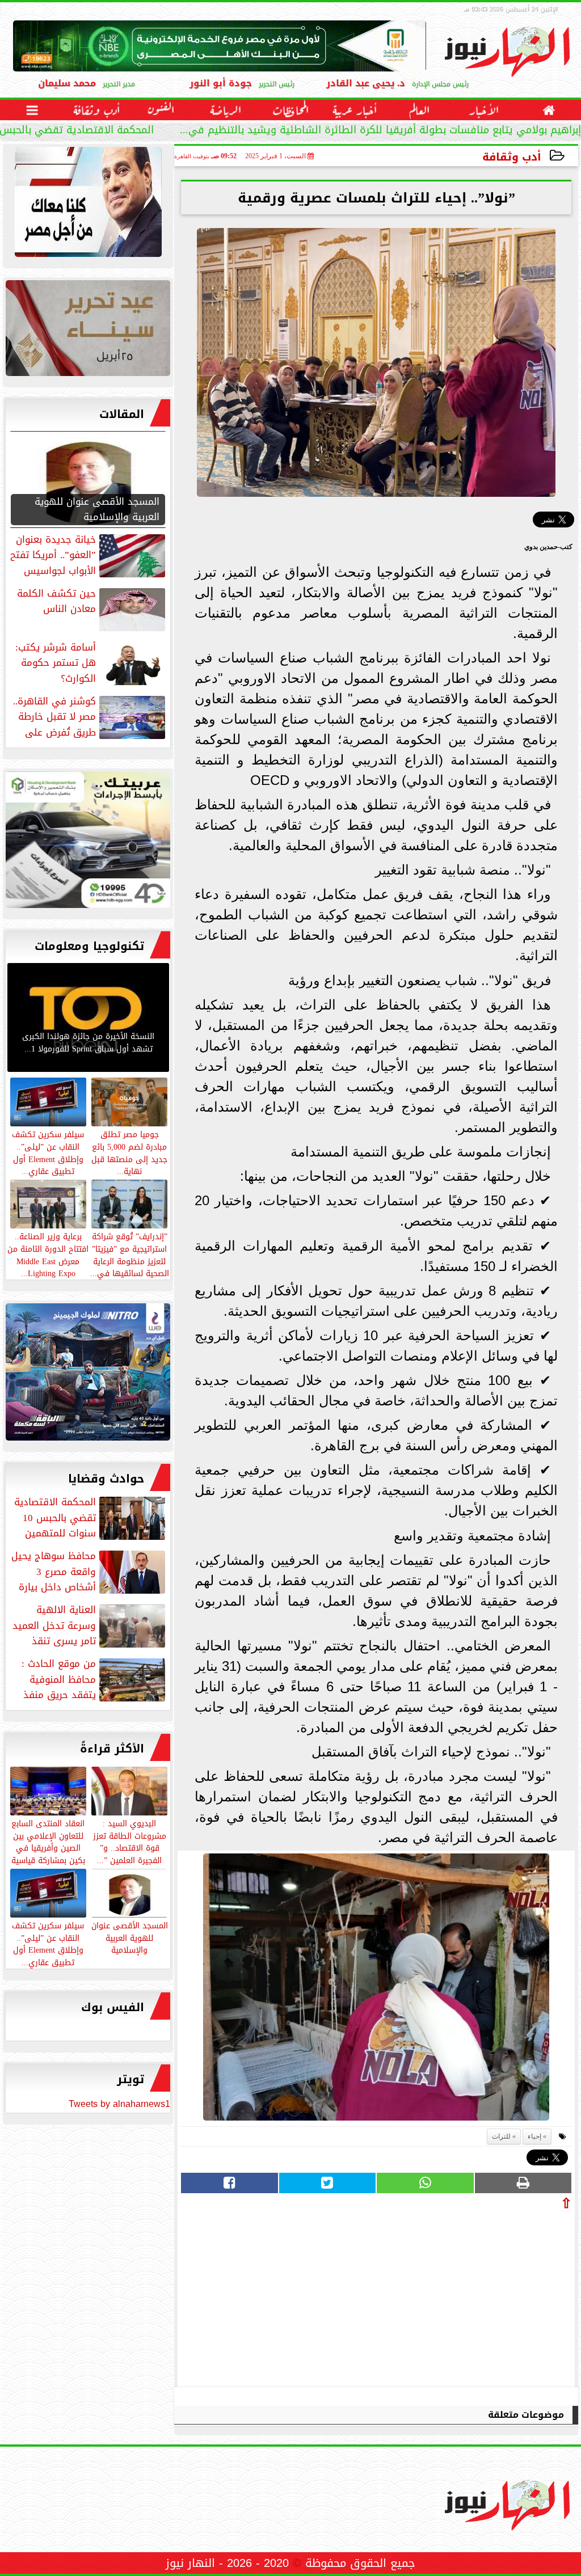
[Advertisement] (487, 2296)
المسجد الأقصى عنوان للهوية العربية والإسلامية (130, 1937)
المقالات (122, 414)
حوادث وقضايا (106, 1479)
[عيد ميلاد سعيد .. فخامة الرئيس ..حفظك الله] (88, 205)
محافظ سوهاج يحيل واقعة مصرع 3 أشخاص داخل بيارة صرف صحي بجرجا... (89, 1572)
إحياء (534, 2136)
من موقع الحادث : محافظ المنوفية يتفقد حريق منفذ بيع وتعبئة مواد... (94, 1679)
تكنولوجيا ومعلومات (89, 946)
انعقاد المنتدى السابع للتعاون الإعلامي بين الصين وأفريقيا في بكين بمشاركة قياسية (48, 1841)
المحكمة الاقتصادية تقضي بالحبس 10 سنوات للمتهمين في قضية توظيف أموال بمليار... (385, 131)
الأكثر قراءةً (112, 1749)
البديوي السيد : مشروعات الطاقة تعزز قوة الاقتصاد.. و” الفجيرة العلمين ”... (130, 1841)
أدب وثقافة (512, 157)
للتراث (501, 2136)
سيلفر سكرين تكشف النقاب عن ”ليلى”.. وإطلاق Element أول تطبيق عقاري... (48, 1943)
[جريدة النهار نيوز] (88, 843)
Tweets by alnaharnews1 (119, 2104)
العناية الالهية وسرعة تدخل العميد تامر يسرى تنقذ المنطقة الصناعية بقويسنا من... (90, 1625)
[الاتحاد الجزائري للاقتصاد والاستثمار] (88, 331)
